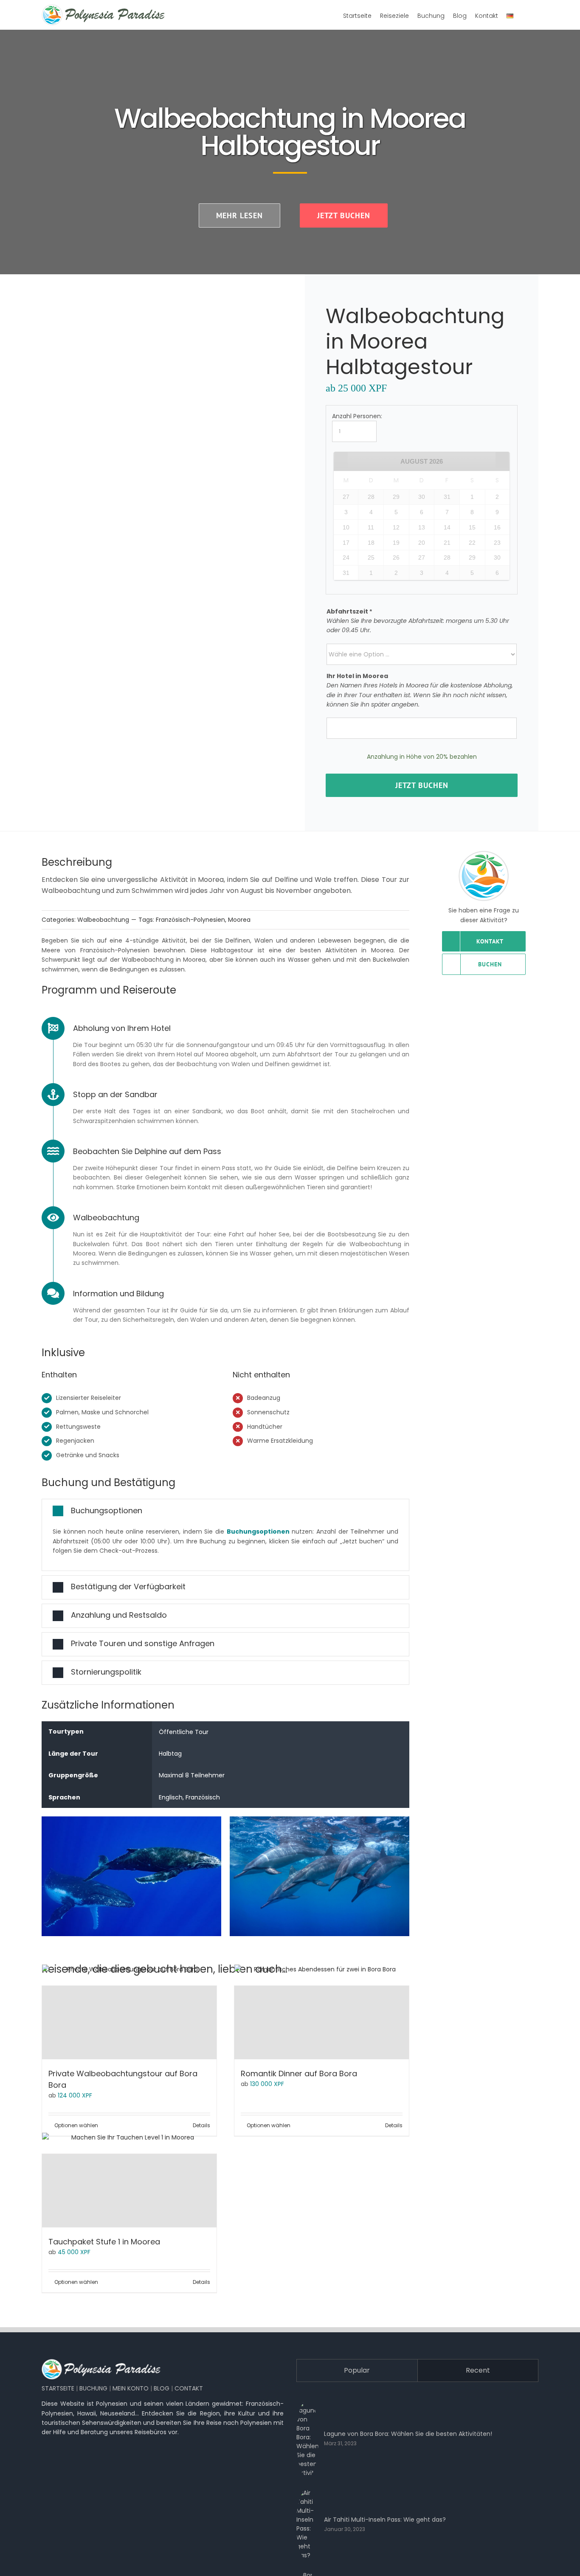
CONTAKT (189, 2388)
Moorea (239, 920)
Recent (478, 2370)
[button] (225, 1511)
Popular (357, 2370)
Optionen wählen (76, 2125)
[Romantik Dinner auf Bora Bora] (322, 2023)
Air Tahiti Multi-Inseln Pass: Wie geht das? (385, 2520)
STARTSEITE (58, 2388)
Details (201, 2125)
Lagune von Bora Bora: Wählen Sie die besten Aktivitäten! (408, 2434)
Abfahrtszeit (349, 611)
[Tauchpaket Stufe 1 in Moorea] (129, 2191)
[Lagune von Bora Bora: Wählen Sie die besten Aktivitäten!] (307, 2438)
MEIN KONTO (131, 2388)
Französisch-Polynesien (190, 920)
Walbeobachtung (103, 920)
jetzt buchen (422, 785)
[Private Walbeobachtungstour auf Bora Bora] (129, 2023)
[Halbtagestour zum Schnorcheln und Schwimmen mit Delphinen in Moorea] (161, 471)
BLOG (162, 2388)
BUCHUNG (93, 2388)
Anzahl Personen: (357, 416)
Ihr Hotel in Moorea (357, 676)
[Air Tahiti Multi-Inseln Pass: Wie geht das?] (307, 2524)
